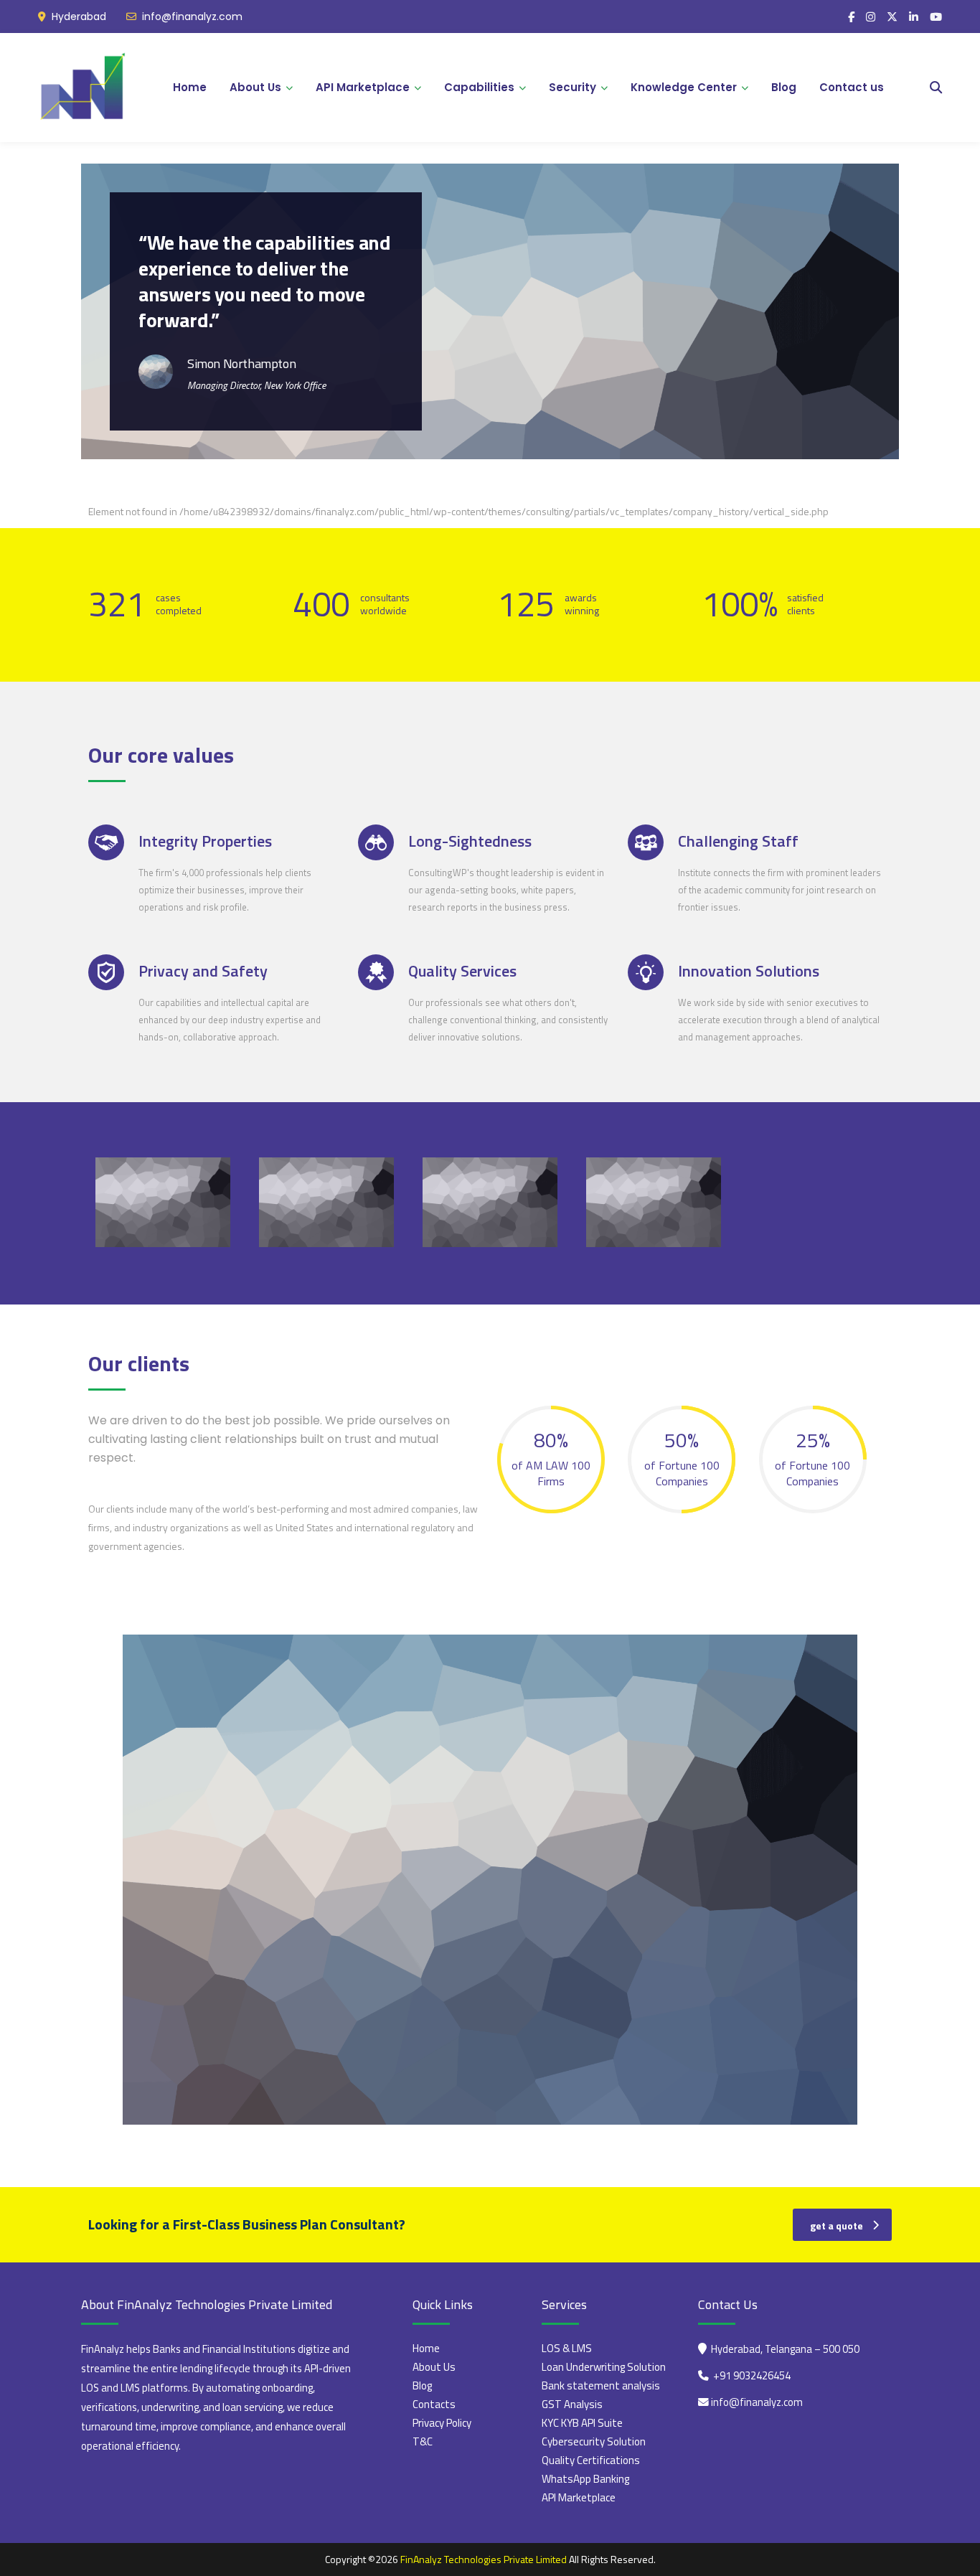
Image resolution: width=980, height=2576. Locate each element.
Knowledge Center (684, 87)
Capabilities (479, 87)
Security (573, 87)
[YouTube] (936, 17)
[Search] (936, 88)
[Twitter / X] (892, 17)
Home (190, 87)
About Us (255, 87)
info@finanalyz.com (192, 17)
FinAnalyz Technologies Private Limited (484, 2559)
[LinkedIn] (914, 17)
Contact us (852, 87)
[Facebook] (851, 17)
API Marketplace (363, 87)
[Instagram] (871, 17)
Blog (784, 87)
